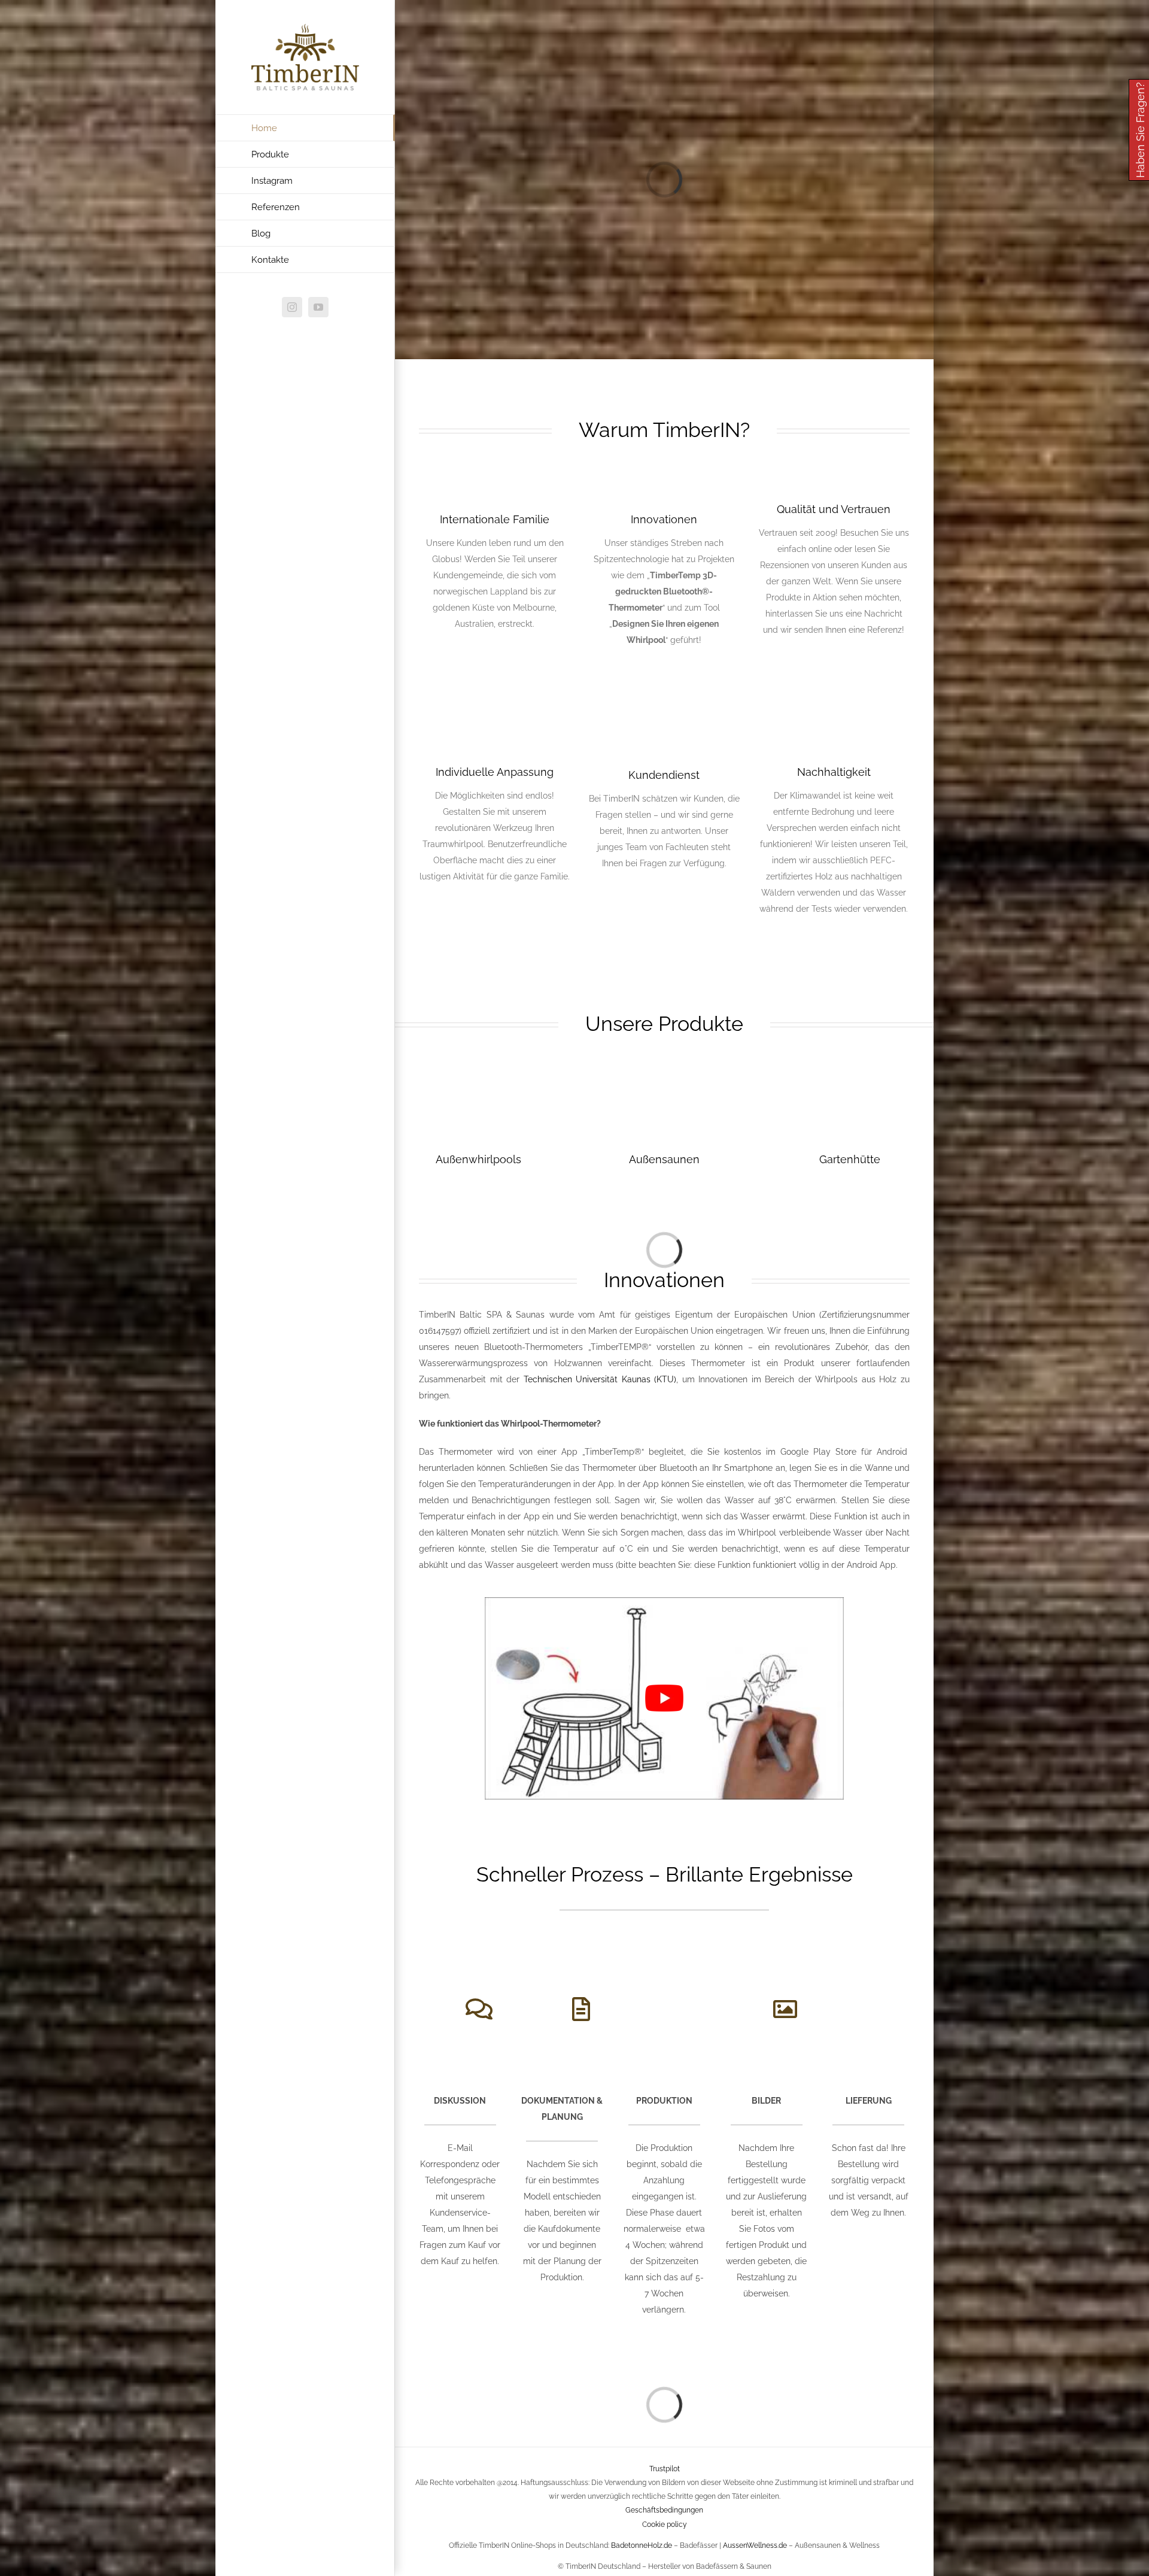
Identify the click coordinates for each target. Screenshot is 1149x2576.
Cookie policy (665, 2525)
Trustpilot (665, 2469)
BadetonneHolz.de (642, 2545)
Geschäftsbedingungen (664, 2511)
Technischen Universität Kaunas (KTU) (600, 1379)
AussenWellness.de (755, 2545)
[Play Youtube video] (664, 1698)
